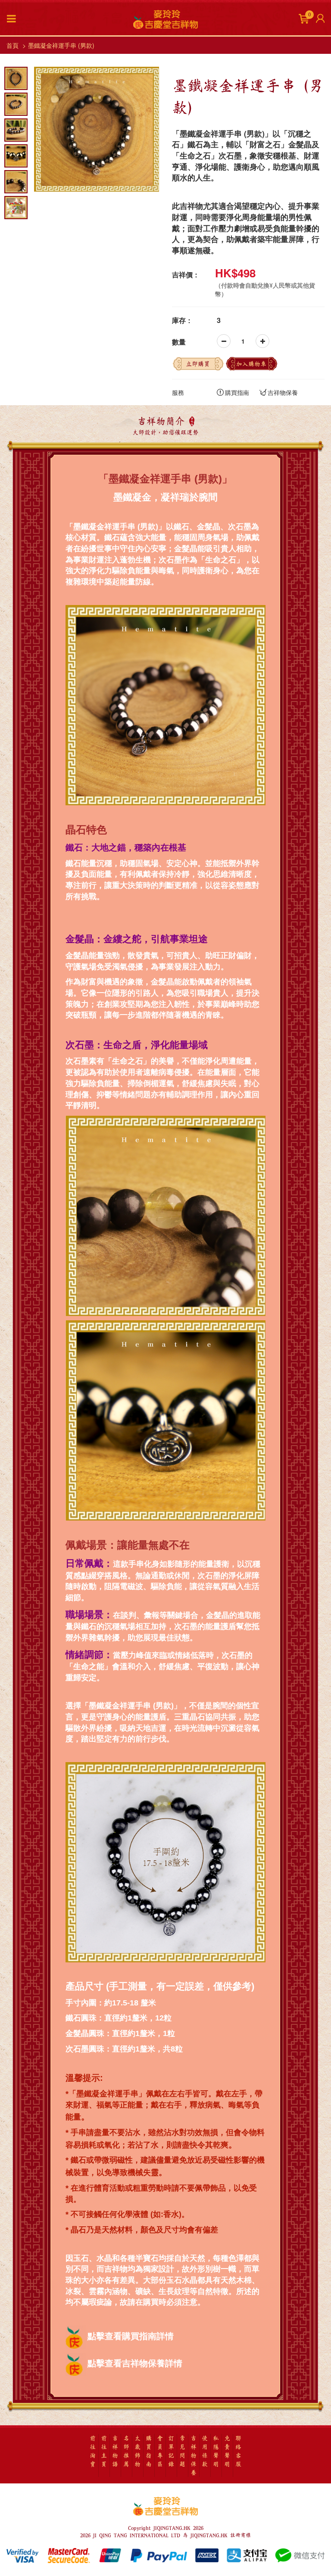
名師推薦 (126, 2451)
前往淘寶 (93, 2451)
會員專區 (160, 2451)
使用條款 (205, 2451)
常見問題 (182, 2451)
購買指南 (237, 392)
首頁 (12, 45)
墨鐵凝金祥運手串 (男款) (61, 45)
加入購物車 (251, 364)
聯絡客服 (238, 2451)
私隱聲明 (216, 2451)
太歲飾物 (137, 2451)
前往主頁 (104, 2451)
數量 (179, 342)
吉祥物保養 (283, 392)
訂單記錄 (171, 2451)
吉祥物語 (115, 2451)
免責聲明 (227, 2451)
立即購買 (198, 364)
